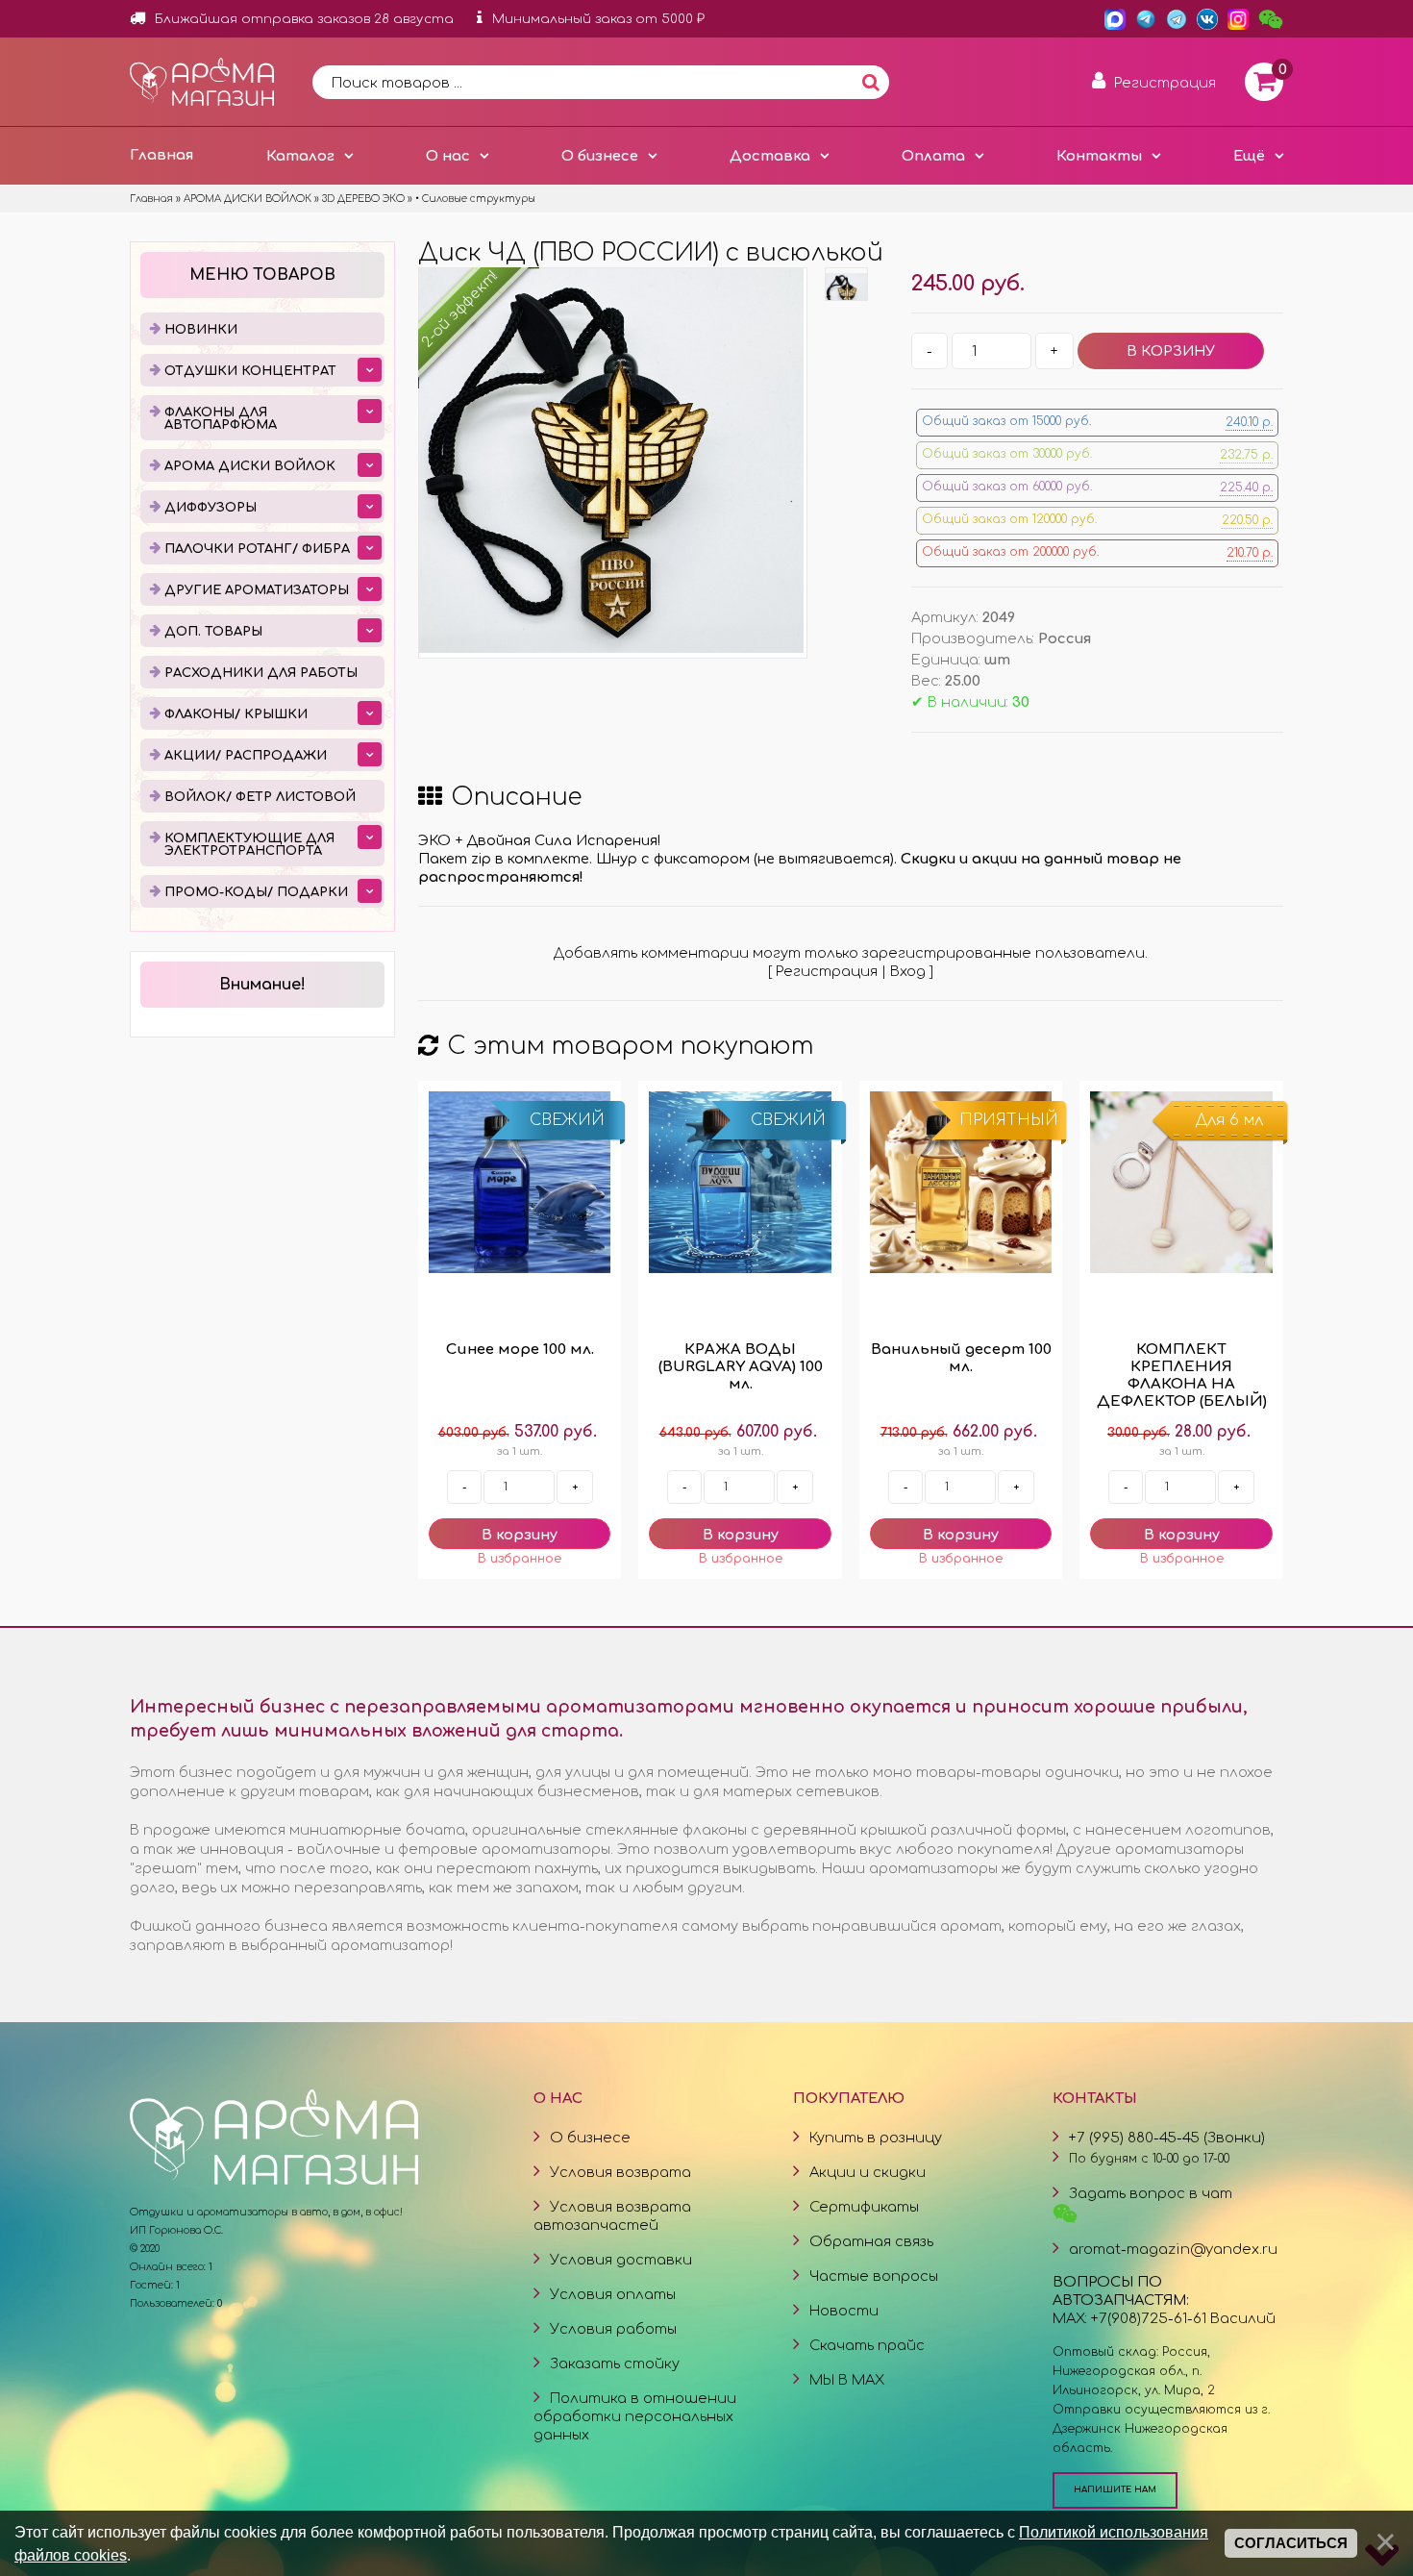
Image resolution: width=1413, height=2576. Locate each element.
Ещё (1249, 156)
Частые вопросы (874, 2276)
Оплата (933, 156)
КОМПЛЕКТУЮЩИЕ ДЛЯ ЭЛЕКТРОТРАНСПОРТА (249, 845)
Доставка (770, 156)
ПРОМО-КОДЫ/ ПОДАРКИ (256, 892)
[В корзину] (520, 1534)
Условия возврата (620, 2172)
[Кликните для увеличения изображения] (611, 461)
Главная (161, 155)
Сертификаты (864, 2207)
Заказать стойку (615, 2363)
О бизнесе (600, 156)
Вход (908, 971)
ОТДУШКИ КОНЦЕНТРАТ (250, 371)
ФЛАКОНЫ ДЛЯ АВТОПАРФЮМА (221, 419)
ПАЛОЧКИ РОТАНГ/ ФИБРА (257, 549)
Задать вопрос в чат (1151, 2193)
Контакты (1099, 156)
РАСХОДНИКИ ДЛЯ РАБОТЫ (261, 673)
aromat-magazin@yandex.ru (1173, 2249)
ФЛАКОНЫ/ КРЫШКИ (236, 714)
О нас (448, 156)
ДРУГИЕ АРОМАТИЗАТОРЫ (257, 590)
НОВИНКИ (201, 330)
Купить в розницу (876, 2138)
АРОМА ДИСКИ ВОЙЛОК (250, 466)
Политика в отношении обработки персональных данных (635, 2416)
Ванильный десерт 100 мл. (961, 1358)
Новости (844, 2311)
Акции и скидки (868, 2172)
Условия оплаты (613, 2294)
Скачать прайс (867, 2345)
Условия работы (613, 2329)
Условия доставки (621, 2260)
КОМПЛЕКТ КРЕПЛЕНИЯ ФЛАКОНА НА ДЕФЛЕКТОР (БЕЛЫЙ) (1182, 1376)
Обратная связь (871, 2241)
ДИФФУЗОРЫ (211, 508)
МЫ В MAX (847, 2380)
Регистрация (827, 971)
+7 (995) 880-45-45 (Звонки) (1167, 2138)
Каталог (300, 156)
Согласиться (1291, 2543)
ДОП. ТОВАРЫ (213, 632)
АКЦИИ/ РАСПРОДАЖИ (246, 756)
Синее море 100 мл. (520, 1350)
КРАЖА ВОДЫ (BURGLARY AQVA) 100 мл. (741, 1367)
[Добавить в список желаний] (520, 1559)
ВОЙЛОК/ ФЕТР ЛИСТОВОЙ (260, 797)
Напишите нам (1115, 2489)
